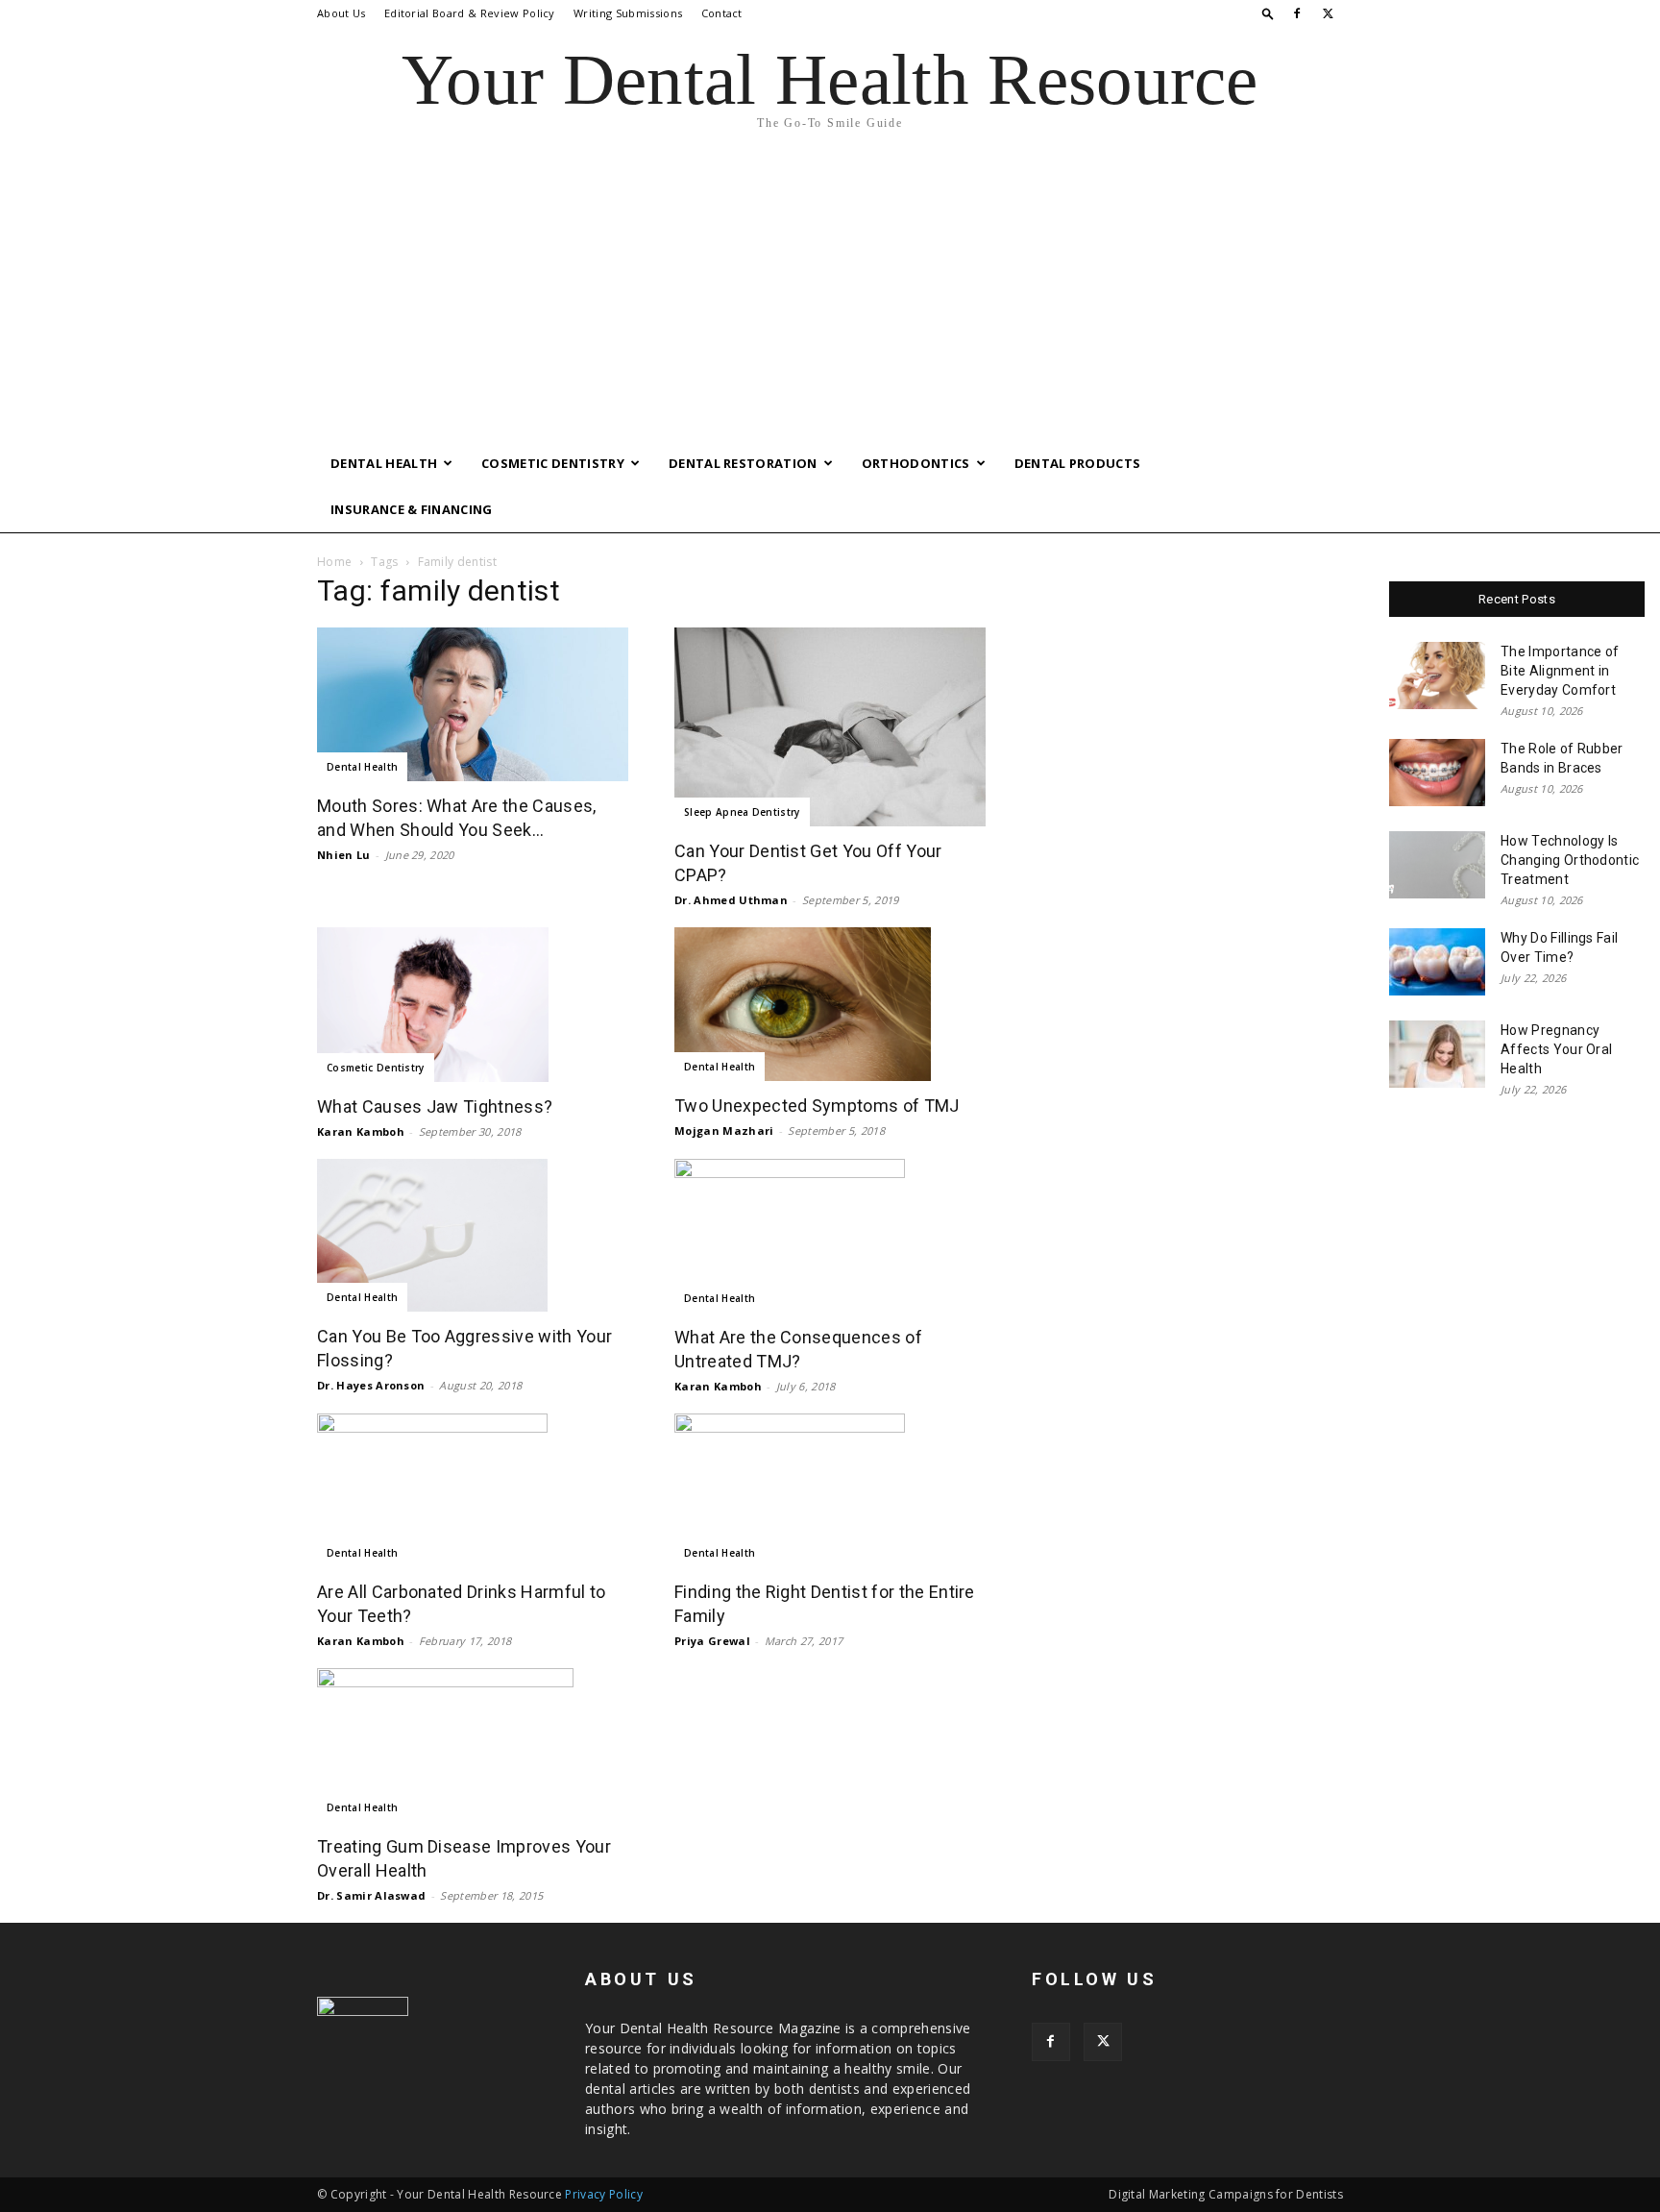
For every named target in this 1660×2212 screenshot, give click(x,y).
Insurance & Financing (412, 509)
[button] (1268, 13)
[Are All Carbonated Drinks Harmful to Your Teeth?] (473, 1490)
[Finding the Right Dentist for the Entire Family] (830, 1490)
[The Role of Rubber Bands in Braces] (1437, 773)
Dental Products (1078, 463)
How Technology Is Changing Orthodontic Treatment (1570, 860)
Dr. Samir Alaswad (371, 1895)
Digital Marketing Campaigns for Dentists (1226, 2194)
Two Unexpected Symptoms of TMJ (817, 1106)
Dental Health (384, 463)
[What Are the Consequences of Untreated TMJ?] (830, 1236)
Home (334, 562)
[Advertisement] (830, 296)
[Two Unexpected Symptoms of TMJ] (830, 1004)
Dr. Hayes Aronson (371, 1385)
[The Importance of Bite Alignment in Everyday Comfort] (1437, 676)
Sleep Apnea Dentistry (742, 812)
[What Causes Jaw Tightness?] (473, 1004)
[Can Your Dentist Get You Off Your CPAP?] (830, 727)
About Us (342, 13)
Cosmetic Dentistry (553, 463)
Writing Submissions (628, 13)
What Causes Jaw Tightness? (435, 1106)
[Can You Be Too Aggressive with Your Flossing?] (473, 1236)
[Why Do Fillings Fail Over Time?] (1437, 962)
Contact (722, 13)
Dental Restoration (743, 463)
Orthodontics (916, 463)
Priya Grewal (712, 1641)
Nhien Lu (344, 855)
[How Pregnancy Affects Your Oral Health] (1437, 1054)
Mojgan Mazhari (724, 1131)
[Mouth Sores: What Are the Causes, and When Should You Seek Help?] (473, 704)
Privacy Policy (603, 2194)
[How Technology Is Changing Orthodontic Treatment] (1437, 865)
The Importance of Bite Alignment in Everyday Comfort (1560, 671)
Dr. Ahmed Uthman (731, 900)
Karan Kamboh (361, 1131)
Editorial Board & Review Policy (470, 13)
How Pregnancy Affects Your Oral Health (1556, 1049)
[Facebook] (1297, 13)
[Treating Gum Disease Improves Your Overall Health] (473, 1745)
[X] (1329, 13)
